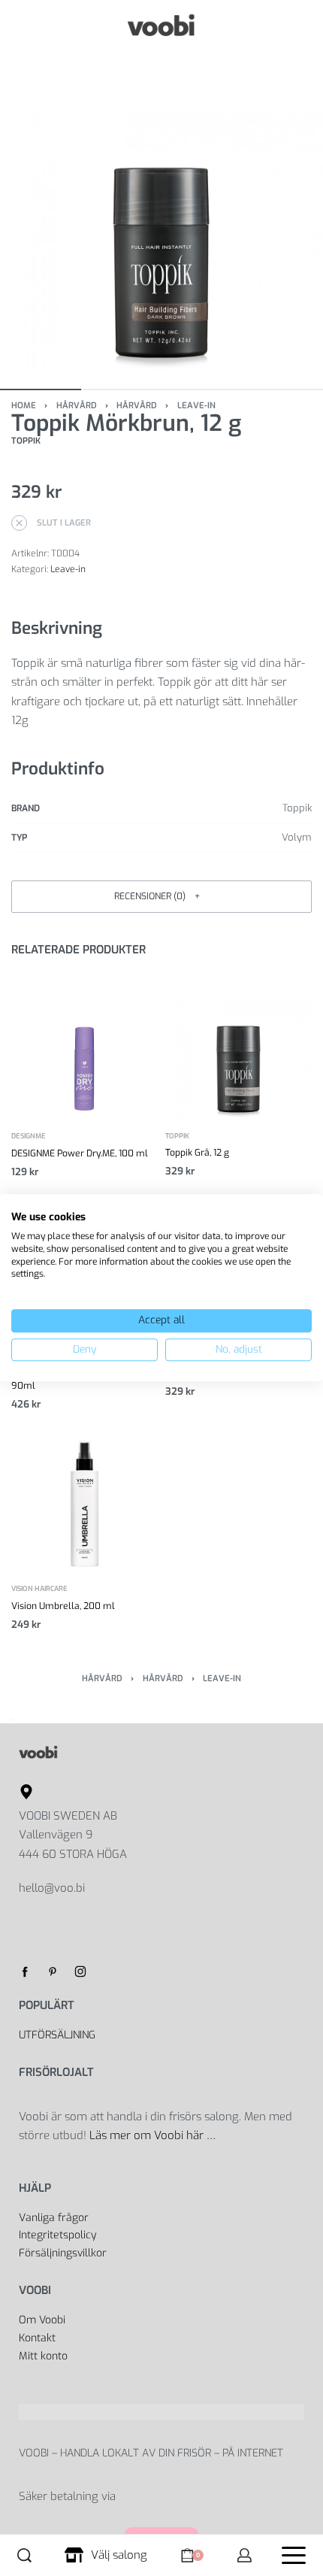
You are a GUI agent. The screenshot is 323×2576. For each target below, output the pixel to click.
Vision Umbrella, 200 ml (63, 1606)
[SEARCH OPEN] (24, 2555)
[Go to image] (41, 389)
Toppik (177, 1136)
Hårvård (77, 406)
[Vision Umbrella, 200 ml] (85, 1500)
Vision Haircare (39, 1590)
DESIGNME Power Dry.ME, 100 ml (80, 1153)
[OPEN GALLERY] (161, 212)
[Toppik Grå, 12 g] (238, 1046)
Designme (29, 1137)
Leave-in (196, 406)
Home (24, 406)
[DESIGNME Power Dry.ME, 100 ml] (85, 1046)
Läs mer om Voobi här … (154, 2135)
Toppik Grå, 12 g (197, 1153)
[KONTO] (245, 2555)
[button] (161, 897)
